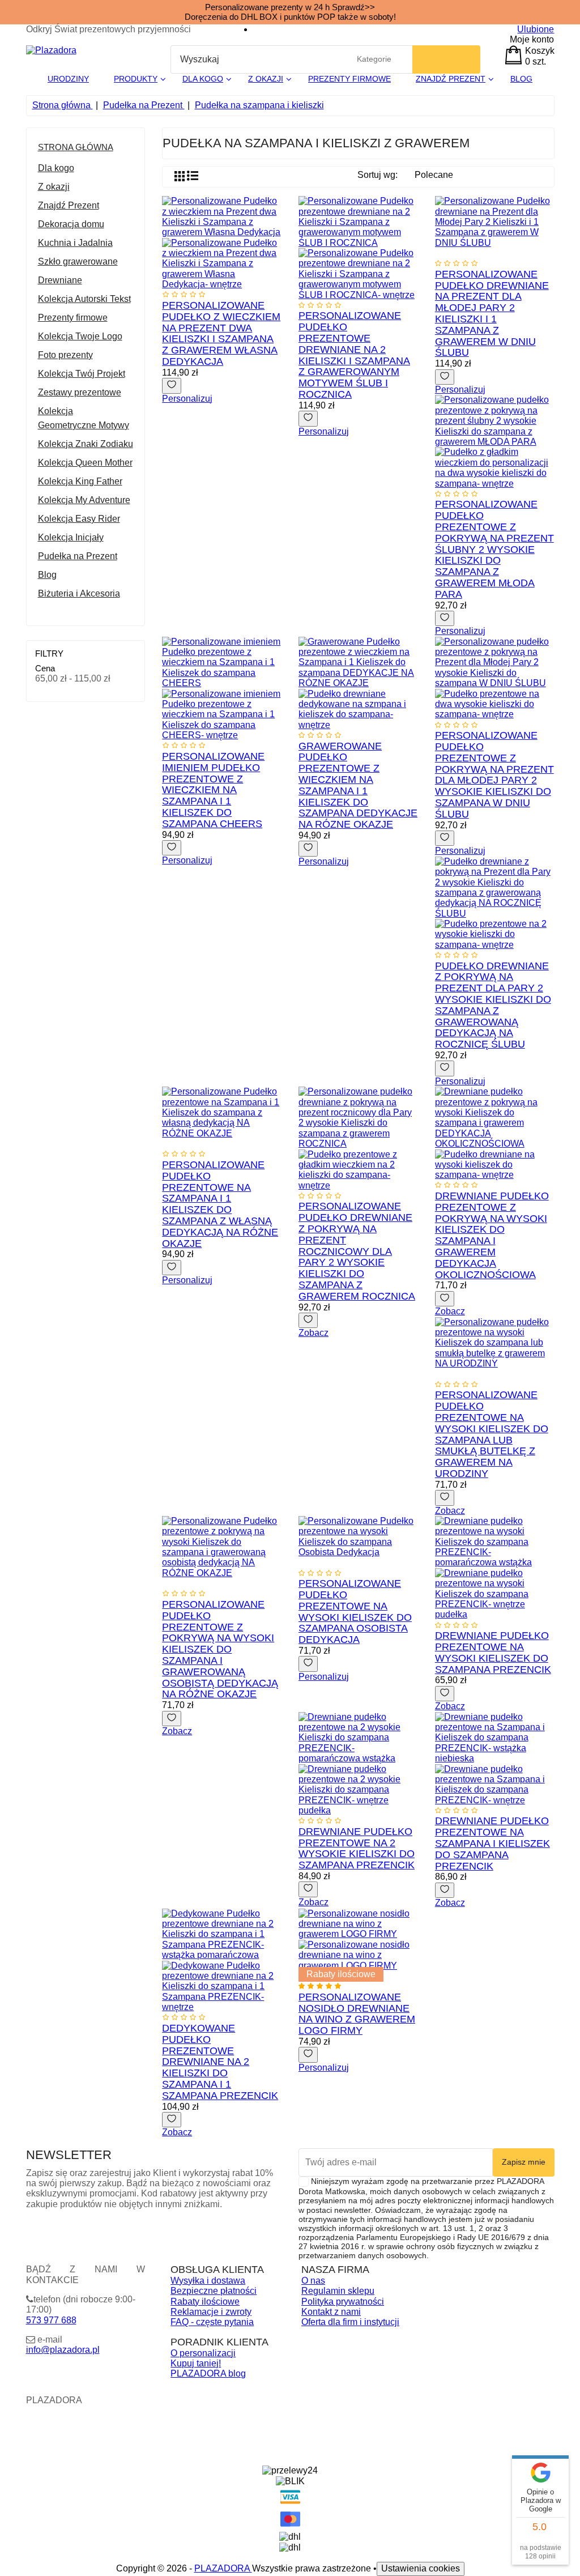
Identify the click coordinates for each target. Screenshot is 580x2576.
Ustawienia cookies (421, 2568)
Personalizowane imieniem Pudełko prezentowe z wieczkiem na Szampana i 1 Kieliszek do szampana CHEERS (213, 790)
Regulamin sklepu (338, 2291)
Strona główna (76, 147)
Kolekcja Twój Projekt (82, 374)
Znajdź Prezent (69, 205)
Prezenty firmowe (73, 318)
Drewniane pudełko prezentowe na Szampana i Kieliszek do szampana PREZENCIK (492, 1843)
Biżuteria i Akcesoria (79, 593)
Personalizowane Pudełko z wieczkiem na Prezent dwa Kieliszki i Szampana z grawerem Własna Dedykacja (221, 333)
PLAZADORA (223, 2568)
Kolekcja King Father (80, 481)
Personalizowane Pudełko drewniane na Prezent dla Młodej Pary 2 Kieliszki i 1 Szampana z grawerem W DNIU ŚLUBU (492, 314)
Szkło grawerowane (78, 261)
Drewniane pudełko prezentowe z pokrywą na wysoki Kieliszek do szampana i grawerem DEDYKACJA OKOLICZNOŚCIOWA (492, 1235)
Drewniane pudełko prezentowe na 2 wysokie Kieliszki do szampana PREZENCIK (357, 1848)
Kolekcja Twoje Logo (80, 336)
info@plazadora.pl (63, 2350)
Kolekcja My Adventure (84, 500)
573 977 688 (51, 2320)
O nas (313, 2281)
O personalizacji (203, 2353)
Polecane (439, 177)
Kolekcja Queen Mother (85, 463)
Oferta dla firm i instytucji (350, 2322)
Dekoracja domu (71, 224)
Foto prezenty (65, 355)
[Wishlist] (172, 386)
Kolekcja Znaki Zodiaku (86, 444)
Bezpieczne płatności (214, 2291)
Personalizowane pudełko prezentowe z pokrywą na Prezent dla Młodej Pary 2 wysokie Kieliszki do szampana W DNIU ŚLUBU (494, 775)
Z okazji (54, 187)
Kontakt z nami (331, 2312)
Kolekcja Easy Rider (79, 519)
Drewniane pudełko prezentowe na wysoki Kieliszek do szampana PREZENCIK (493, 1652)
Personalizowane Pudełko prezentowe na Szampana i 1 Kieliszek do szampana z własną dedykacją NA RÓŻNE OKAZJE (220, 1204)
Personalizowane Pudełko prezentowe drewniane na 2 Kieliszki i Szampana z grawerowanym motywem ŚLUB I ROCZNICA (354, 355)
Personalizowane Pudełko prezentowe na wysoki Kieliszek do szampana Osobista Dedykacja (355, 1611)
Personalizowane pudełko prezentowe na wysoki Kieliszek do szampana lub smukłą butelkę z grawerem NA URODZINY (492, 1434)
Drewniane (60, 280)
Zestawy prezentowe (80, 392)
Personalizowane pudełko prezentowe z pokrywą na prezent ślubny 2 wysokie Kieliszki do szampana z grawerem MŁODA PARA (494, 549)
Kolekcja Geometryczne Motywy (84, 418)
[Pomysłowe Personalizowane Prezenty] (51, 50)
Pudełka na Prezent (78, 556)
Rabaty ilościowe (205, 2302)
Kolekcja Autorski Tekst (84, 299)
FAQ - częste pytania (212, 2322)
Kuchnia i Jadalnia (75, 243)
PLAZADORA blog (208, 2373)
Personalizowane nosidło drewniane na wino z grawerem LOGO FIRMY (357, 2014)
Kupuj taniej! (196, 2363)
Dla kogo (56, 168)
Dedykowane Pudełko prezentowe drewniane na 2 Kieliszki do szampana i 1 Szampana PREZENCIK (220, 2062)
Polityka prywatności (343, 2302)
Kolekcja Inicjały (71, 537)
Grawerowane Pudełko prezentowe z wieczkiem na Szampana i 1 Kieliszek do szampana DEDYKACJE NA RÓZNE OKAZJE (358, 785)
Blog (47, 575)
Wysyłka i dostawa (208, 2281)
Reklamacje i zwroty (211, 2312)
